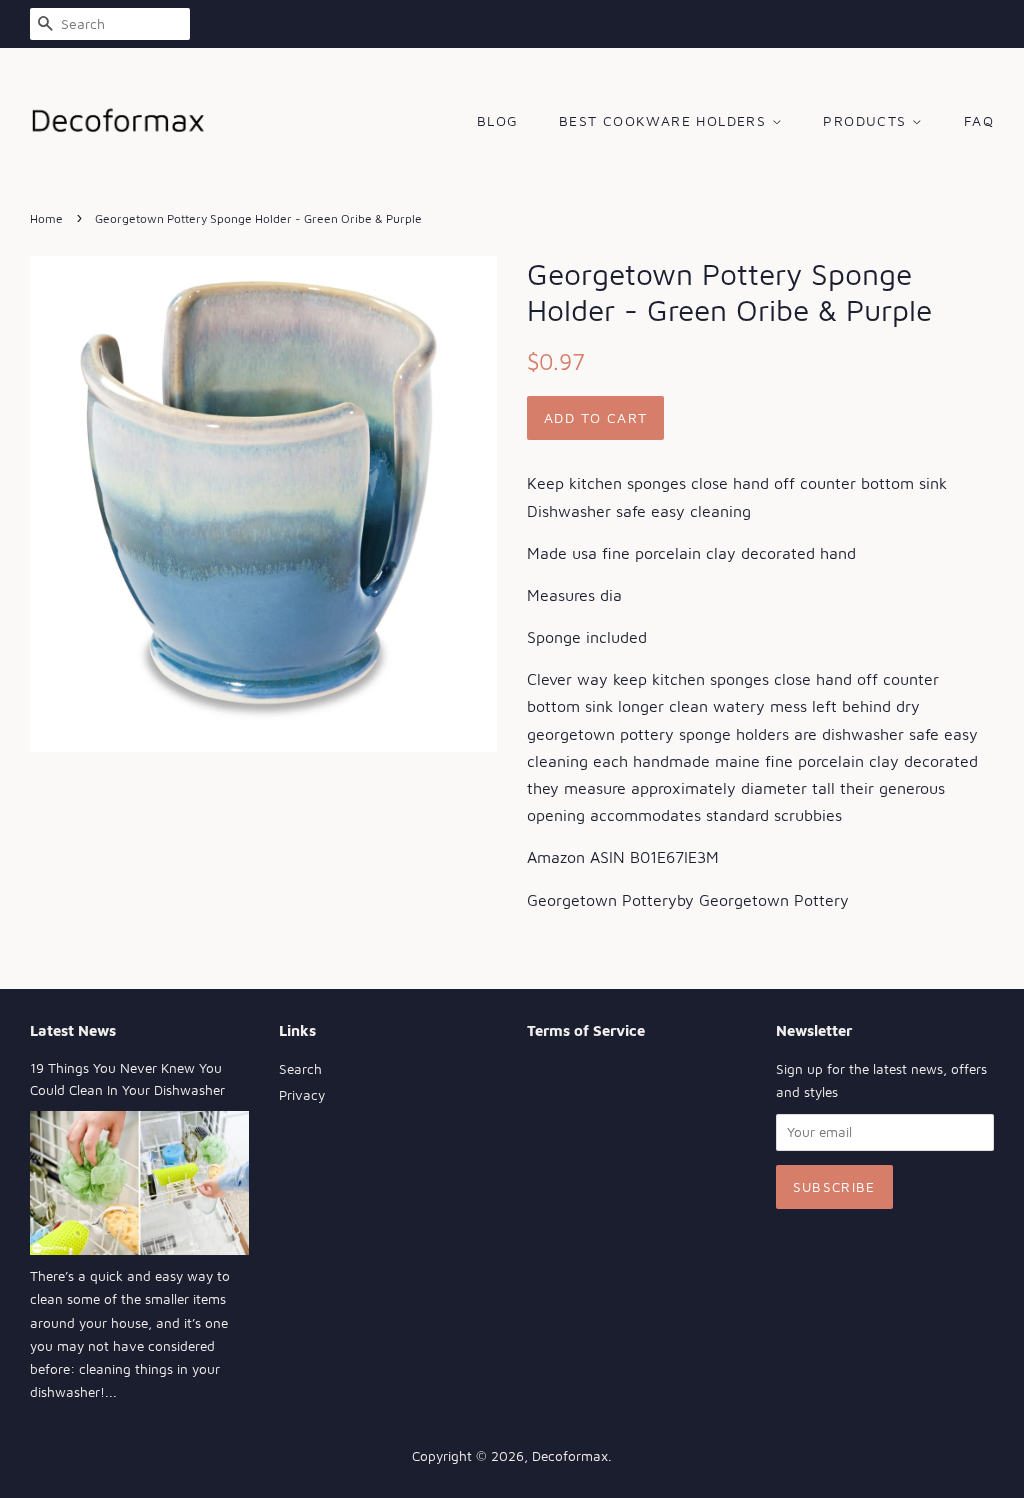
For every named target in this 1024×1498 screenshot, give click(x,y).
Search (300, 1069)
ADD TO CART (595, 417)
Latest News (73, 1030)
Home (46, 218)
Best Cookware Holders (665, 120)
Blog (498, 120)
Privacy (302, 1095)
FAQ (979, 120)
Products (867, 120)
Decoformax (570, 1456)
